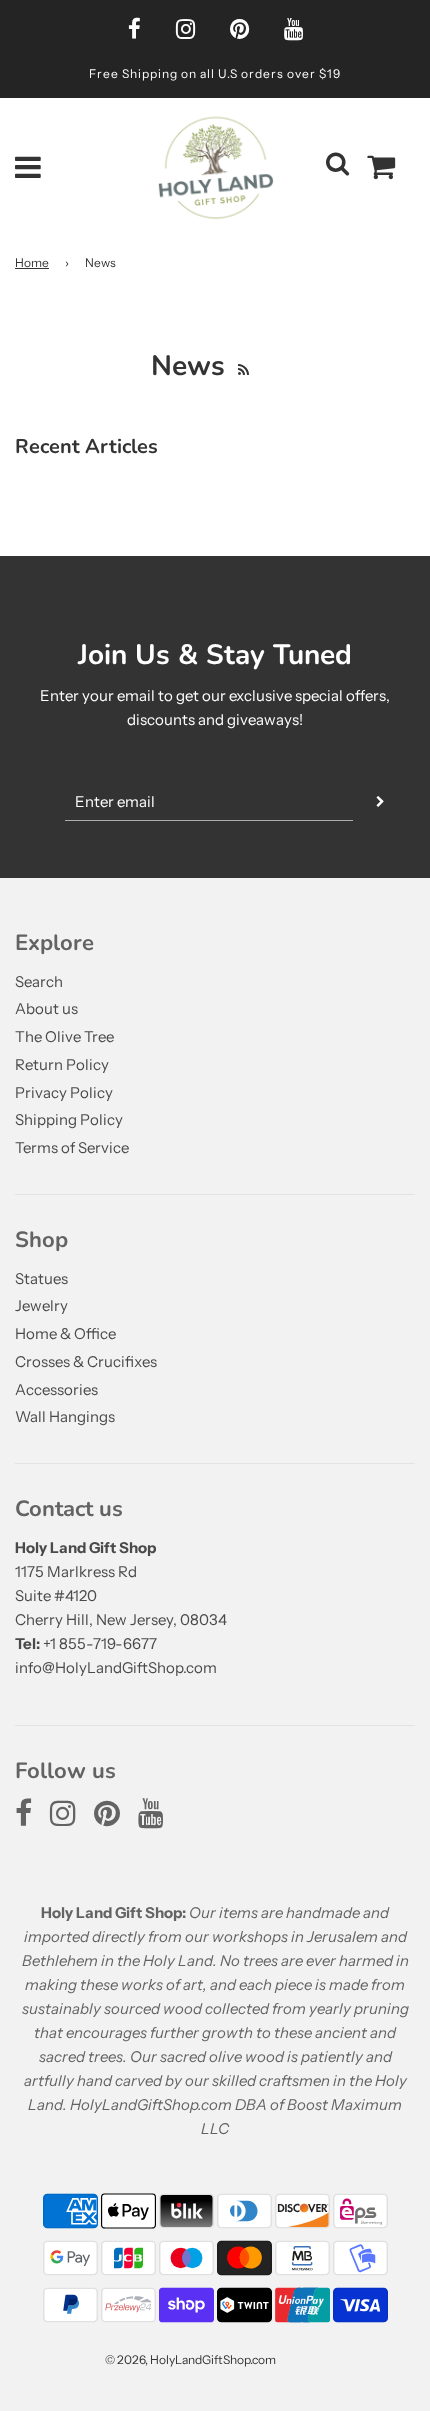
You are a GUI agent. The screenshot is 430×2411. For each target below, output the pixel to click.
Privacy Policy (64, 1092)
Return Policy (62, 1064)
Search (39, 981)
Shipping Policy (69, 1119)
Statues (41, 1278)
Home (32, 262)
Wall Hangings (65, 1416)
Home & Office (65, 1333)
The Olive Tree (64, 1036)
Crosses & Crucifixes (86, 1361)
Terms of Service (72, 1147)
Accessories (56, 1389)
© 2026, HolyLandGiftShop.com (190, 2359)
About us (46, 1008)
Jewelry (41, 1305)
